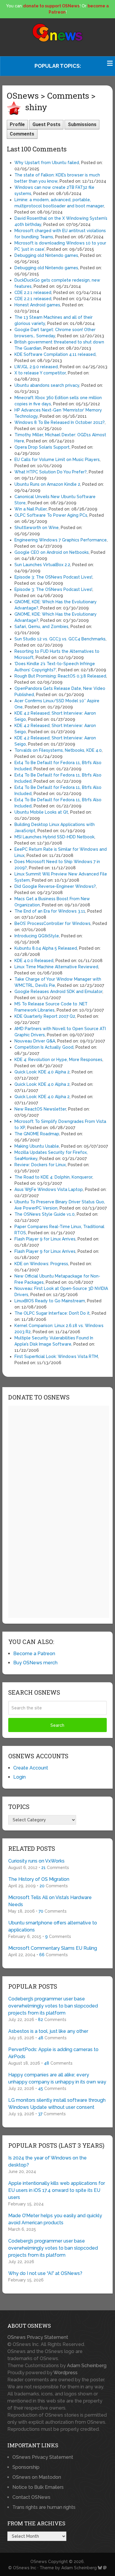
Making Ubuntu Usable (37, 1146)
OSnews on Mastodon (37, 2477)
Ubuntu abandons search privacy (47, 385)
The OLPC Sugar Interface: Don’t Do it (52, 1313)
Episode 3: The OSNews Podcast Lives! (53, 577)
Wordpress (65, 2373)
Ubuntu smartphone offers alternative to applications (53, 1926)
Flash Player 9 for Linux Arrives (45, 1239)
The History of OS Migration (39, 1879)
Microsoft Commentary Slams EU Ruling (53, 1948)
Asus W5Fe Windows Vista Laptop (49, 1189)
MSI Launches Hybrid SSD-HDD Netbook (54, 837)
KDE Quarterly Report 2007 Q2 (45, 1016)
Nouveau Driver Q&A (35, 1041)
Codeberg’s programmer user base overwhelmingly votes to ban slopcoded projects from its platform (53, 2006)
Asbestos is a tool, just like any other (48, 2031)
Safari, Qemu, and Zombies (41, 627)
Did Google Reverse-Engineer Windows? (55, 886)
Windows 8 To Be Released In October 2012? (60, 422)
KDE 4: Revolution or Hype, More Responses (58, 1060)
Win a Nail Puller (31, 509)
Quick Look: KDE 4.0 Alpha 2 (42, 1072)
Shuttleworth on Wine (37, 528)
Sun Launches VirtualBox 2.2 (42, 565)
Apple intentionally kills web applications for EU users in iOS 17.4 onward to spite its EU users (57, 2190)
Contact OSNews (31, 2497)
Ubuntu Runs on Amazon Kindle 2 (47, 484)
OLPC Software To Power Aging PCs (51, 515)
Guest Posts (46, 124)
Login (19, 1777)
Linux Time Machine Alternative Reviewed (56, 967)
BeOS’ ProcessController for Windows (52, 923)
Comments (22, 134)
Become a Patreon (34, 1654)
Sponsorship (26, 2467)
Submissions (82, 124)
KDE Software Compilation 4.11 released (55, 354)
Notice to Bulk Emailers (38, 2487)
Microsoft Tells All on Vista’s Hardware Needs (50, 1901)
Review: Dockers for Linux (40, 1165)
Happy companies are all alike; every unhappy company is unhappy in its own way (57, 2078)
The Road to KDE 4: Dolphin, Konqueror (53, 1177)
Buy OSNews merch (35, 1663)
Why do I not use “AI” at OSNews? (45, 2273)
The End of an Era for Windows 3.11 (50, 911)
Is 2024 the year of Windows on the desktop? (47, 2161)
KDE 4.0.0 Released (34, 961)
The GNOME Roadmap (37, 1134)
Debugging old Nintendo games (46, 255)
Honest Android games (37, 305)
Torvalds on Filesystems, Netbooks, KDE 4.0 (58, 750)
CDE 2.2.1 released (33, 293)
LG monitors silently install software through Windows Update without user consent (57, 2104)
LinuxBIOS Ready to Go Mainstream (50, 1301)
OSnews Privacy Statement (38, 2337)
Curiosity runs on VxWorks (36, 1861)
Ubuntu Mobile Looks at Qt (41, 812)
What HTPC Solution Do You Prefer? (51, 472)
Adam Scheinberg (87, 2366)
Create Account (31, 1768)
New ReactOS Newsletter (40, 1109)
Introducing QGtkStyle (37, 936)
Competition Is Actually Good (44, 1047)
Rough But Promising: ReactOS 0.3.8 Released (60, 676)
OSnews (39, 2562)
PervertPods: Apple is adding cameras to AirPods (53, 2053)
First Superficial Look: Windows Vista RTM (56, 1356)
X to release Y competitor (40, 373)
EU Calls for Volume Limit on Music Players (57, 460)
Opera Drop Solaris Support (42, 447)
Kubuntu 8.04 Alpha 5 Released (46, 948)
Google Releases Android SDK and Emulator (58, 992)
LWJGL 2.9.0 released (36, 367)
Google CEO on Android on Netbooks (52, 552)
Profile (17, 124)
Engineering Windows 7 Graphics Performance (61, 540)
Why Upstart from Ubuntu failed (47, 163)
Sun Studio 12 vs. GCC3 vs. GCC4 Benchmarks (60, 639)
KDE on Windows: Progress (41, 1264)
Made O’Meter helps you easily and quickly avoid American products (55, 2219)
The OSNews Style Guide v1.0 (45, 1214)
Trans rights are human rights (44, 2507)
